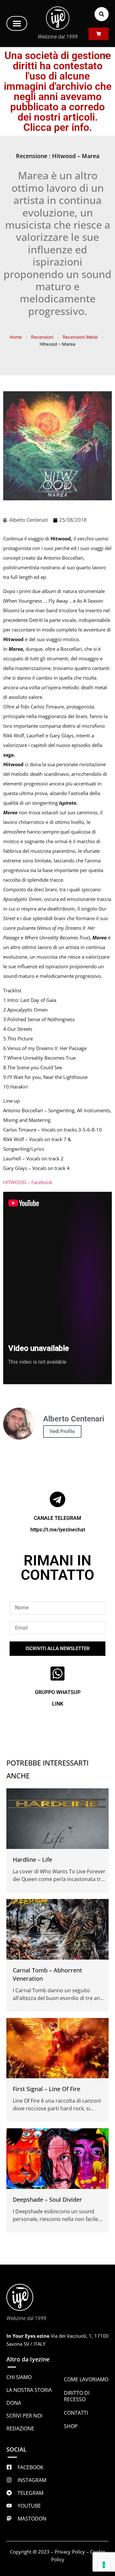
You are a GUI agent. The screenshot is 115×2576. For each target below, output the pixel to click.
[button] (17, 23)
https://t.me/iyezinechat (58, 1530)
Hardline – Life (32, 1860)
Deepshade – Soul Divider (47, 2199)
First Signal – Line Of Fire (46, 2089)
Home (16, 337)
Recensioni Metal (80, 337)
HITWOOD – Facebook (28, 1182)
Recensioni (42, 337)
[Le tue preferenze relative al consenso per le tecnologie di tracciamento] (104, 2565)
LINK (58, 1704)
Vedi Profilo (62, 1431)
